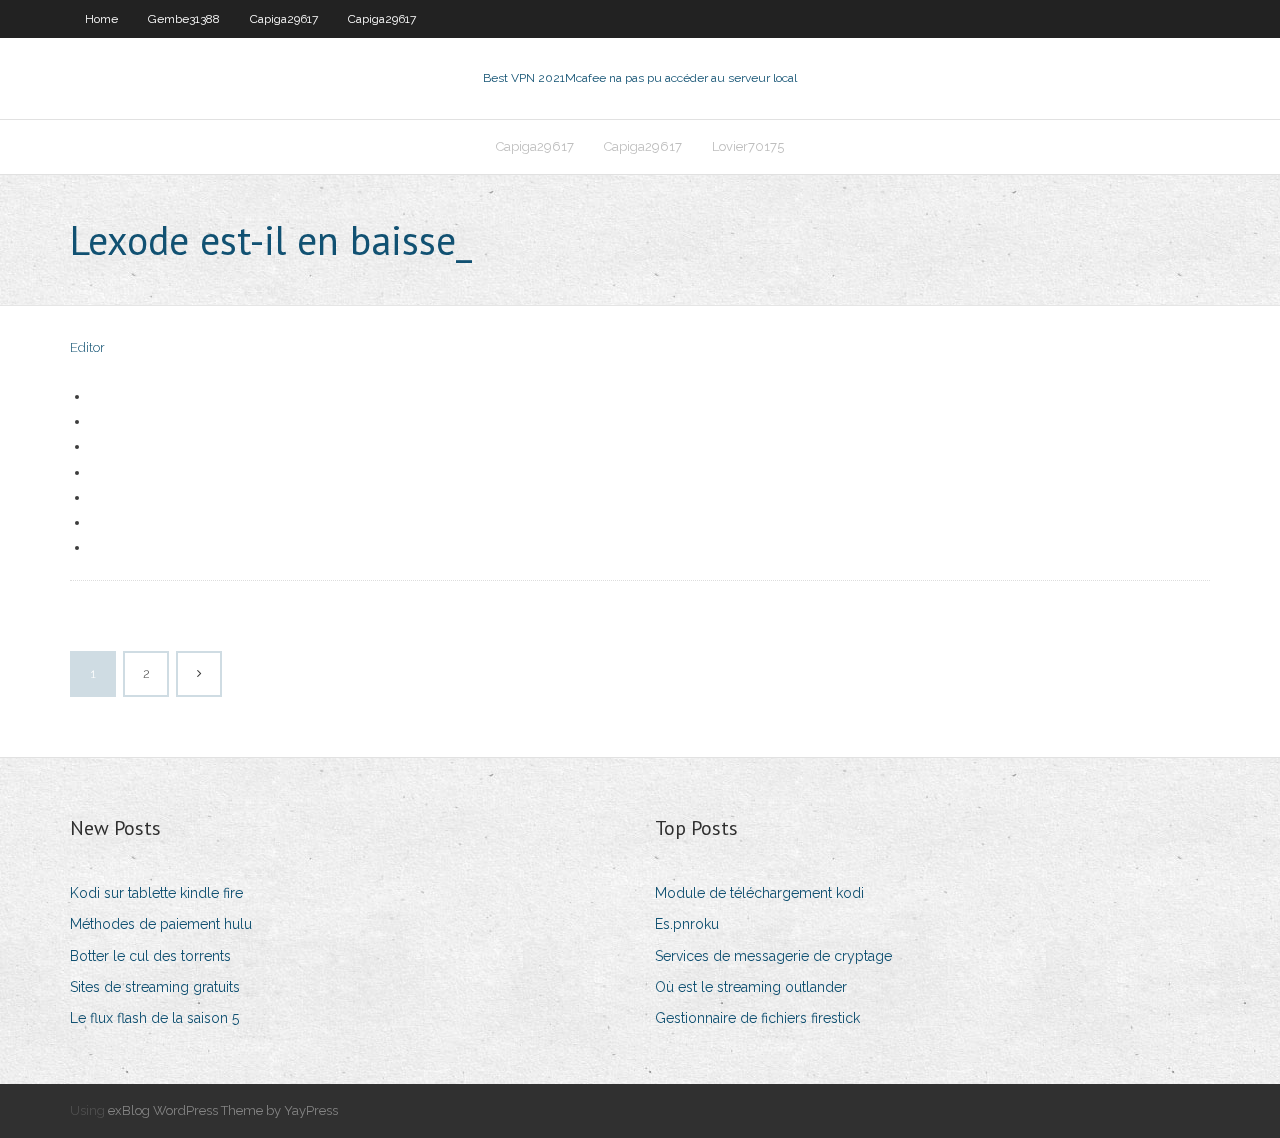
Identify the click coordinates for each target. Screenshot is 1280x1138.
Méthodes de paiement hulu (161, 924)
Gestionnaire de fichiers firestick (757, 1018)
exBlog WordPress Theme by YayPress (223, 1110)
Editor (87, 347)
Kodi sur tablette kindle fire (156, 893)
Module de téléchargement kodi (759, 893)
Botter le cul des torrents (150, 956)
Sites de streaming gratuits (155, 987)
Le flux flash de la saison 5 (154, 1018)
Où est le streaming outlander (751, 987)
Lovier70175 (748, 146)
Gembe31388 (184, 19)
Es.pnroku (687, 924)
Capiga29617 (284, 19)
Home (101, 19)
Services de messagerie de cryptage (773, 956)
